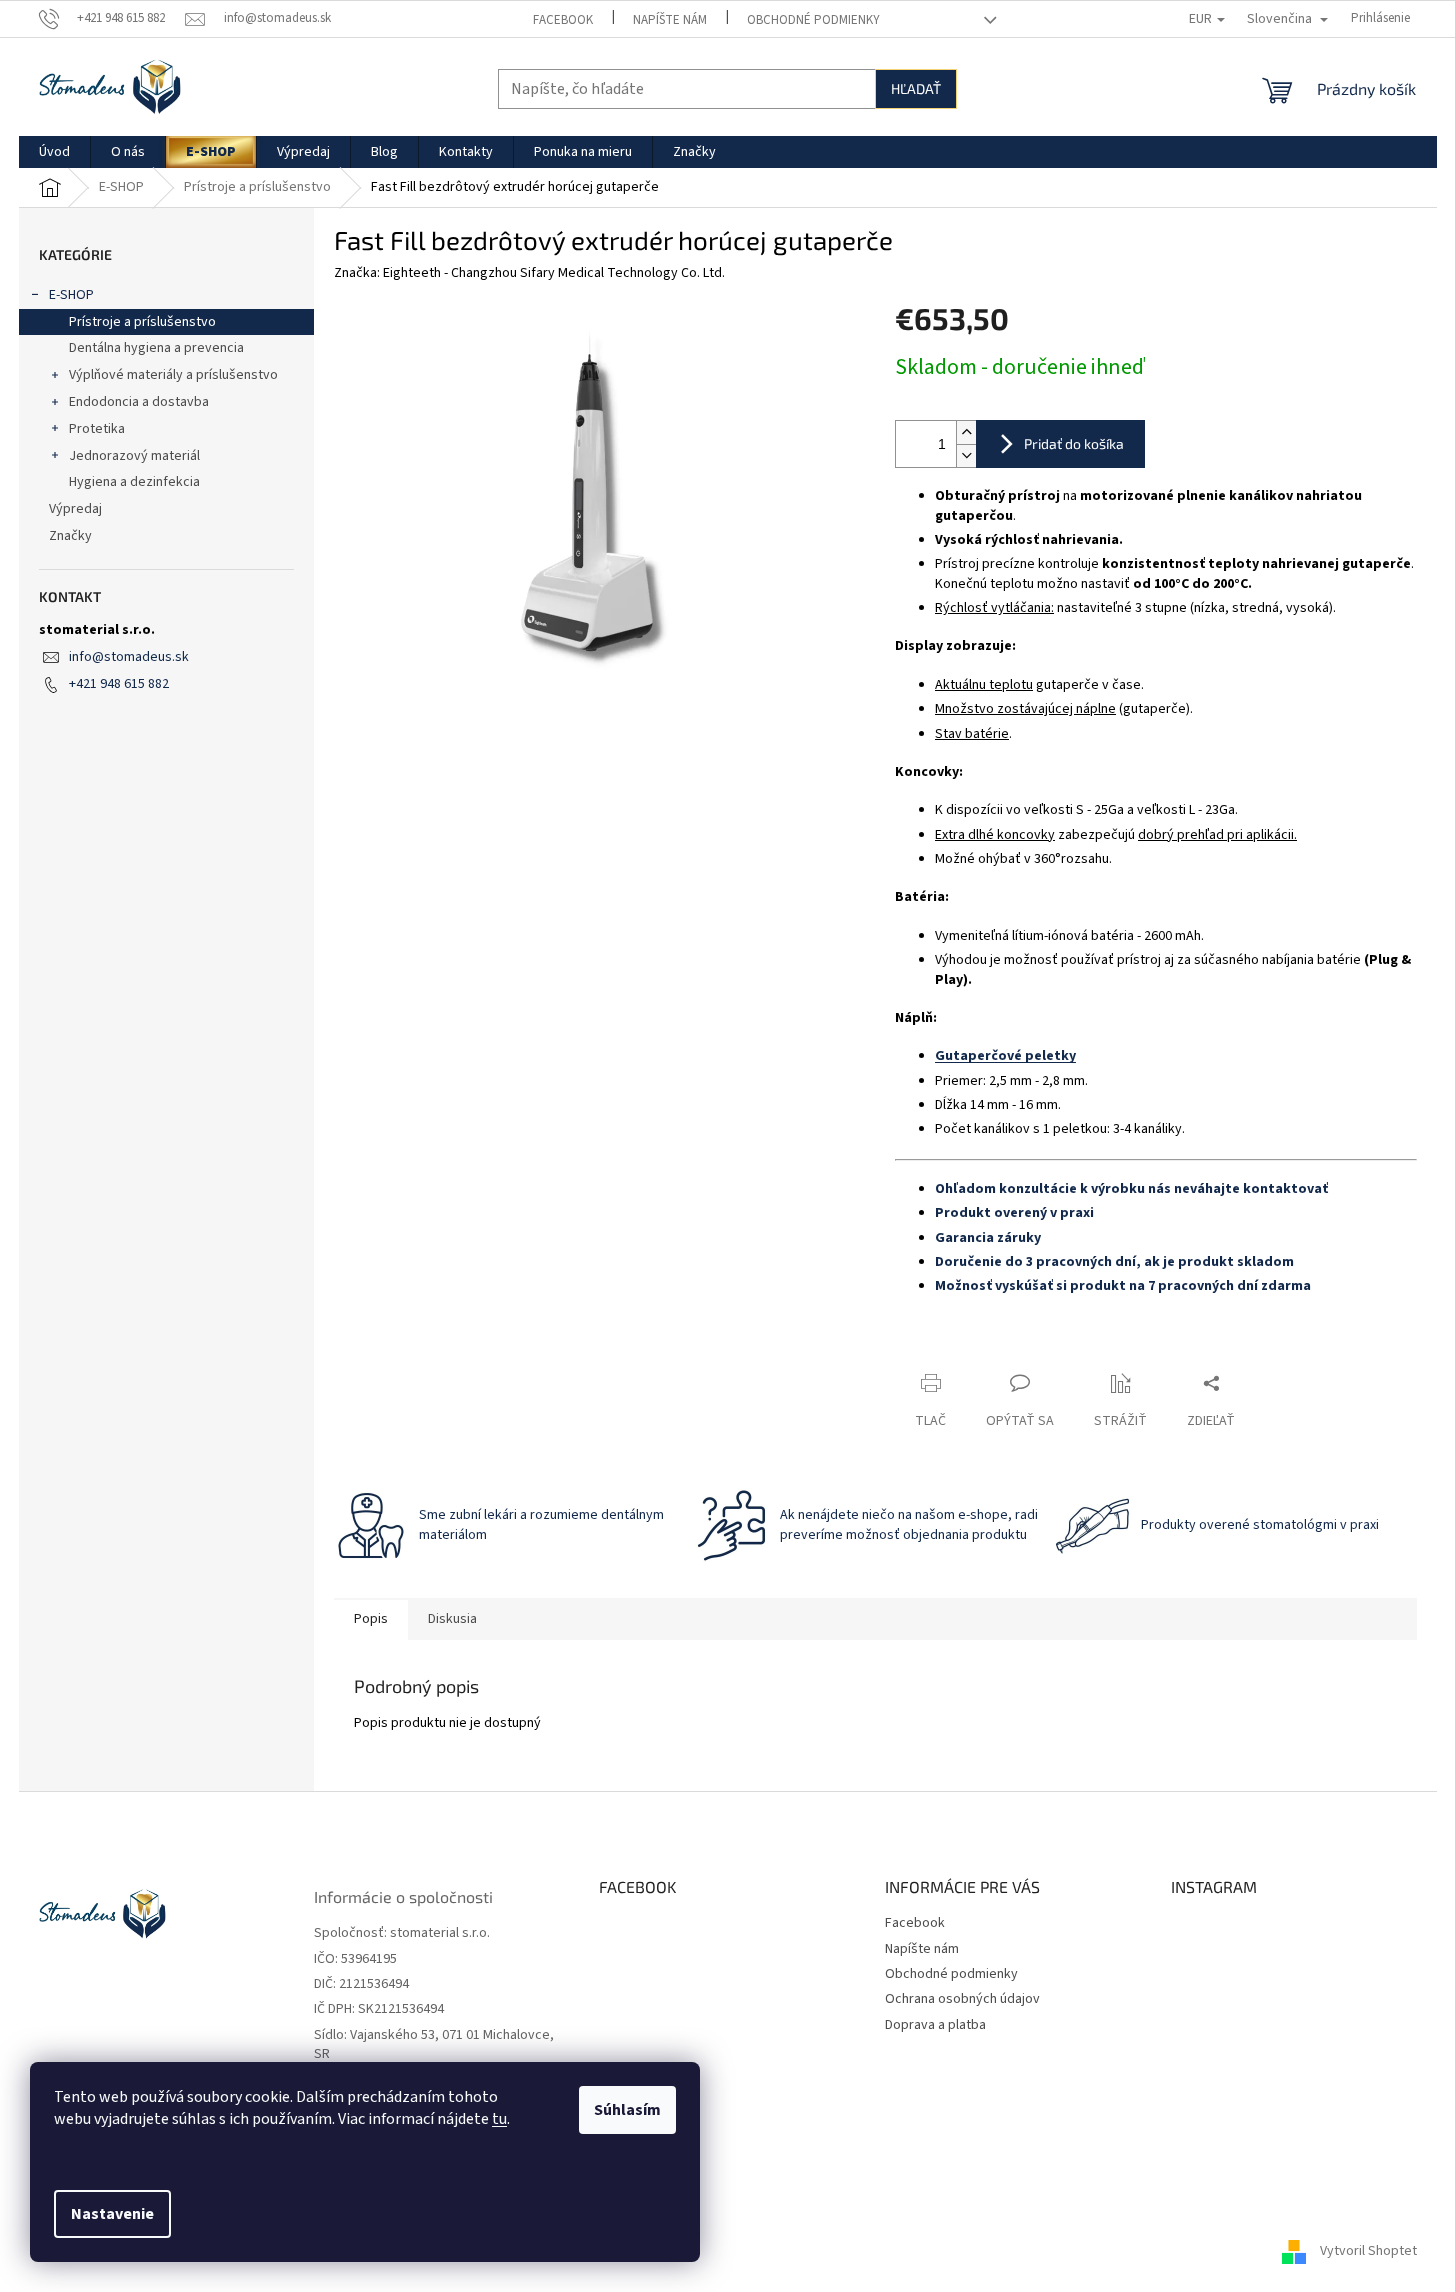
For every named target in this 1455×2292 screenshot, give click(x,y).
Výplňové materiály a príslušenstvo (173, 375)
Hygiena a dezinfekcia (134, 482)
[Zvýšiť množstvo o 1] (966, 432)
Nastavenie (112, 2214)
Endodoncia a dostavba (139, 402)
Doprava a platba (935, 2025)
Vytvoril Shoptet (1368, 2251)
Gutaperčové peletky (1005, 1056)
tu (499, 2119)
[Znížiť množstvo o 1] (966, 455)
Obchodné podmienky (813, 20)
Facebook (563, 20)
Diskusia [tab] (452, 1619)
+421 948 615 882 (119, 684)
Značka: (529, 273)
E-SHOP (71, 295)
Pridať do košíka (1074, 443)
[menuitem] (54, 152)
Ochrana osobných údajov (962, 1999)
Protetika (97, 429)
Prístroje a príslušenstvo (142, 322)
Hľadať (916, 88)
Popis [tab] (371, 1619)
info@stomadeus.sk (129, 657)
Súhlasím (627, 2110)
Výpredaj (75, 509)
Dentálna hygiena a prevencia (156, 348)
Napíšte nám (670, 20)
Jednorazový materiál (134, 456)
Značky (70, 536)
